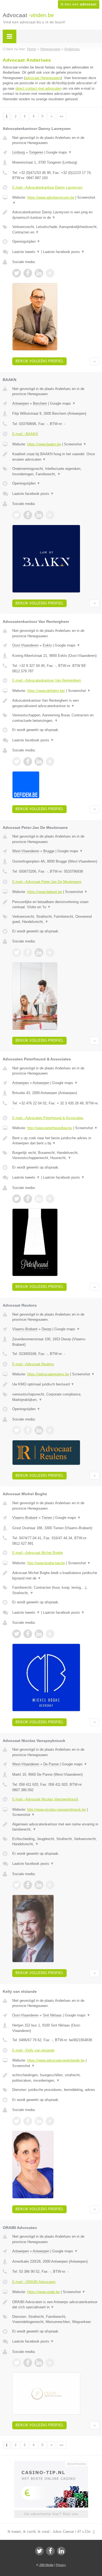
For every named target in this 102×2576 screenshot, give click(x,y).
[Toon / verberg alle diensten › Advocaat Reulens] (56, 1397)
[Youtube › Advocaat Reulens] (50, 1430)
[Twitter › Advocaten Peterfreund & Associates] (17, 1199)
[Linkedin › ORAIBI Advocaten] (39, 2363)
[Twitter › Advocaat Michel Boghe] (17, 1634)
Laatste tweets (26, 252)
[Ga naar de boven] (95, 361)
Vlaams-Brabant (25, 1329)
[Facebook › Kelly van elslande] (28, 2121)
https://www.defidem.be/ (46, 691)
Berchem (40, 403)
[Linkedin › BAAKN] (39, 515)
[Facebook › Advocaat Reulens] (28, 1430)
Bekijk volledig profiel (39, 361)
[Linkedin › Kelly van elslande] (39, 2121)
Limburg (18, 152)
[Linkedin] (61, 2551)
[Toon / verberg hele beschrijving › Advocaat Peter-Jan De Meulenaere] (56, 905)
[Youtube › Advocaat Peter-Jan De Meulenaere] (50, 953)
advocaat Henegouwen (43, 78)
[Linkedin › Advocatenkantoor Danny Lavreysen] (39, 273)
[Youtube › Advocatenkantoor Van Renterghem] (50, 761)
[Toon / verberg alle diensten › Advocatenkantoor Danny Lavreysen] (56, 230)
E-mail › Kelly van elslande (33, 2050)
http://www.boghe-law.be (46, 1563)
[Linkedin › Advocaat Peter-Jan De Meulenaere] (39, 953)
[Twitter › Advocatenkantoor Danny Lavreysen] (17, 273)
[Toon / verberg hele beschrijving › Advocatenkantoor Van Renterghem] (56, 703)
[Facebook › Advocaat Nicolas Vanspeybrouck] (28, 1885)
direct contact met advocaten (38, 88)
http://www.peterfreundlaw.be (50, 1128)
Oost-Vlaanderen (25, 645)
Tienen (47, 1518)
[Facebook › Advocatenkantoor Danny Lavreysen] (28, 273)
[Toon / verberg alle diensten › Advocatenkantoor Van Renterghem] (56, 718)
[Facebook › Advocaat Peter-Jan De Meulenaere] (28, 953)
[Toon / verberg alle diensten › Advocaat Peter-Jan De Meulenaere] (56, 919)
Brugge (49, 851)
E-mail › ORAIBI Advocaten (34, 2282)
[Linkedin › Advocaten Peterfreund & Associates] (39, 1199)
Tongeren (36, 152)
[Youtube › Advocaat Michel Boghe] (50, 1634)
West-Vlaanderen (26, 851)
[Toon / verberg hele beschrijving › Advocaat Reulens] (56, 1384)
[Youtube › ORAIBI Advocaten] (50, 2363)
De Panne (51, 1764)
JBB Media (46, 2565)
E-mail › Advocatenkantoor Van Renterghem (47, 680)
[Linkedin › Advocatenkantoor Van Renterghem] (39, 761)
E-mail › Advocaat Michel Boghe (38, 1553)
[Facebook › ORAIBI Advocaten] (28, 2363)
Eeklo (47, 645)
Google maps (59, 152)
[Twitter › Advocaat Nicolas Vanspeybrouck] (17, 1885)
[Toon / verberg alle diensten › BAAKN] (56, 471)
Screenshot (75, 444)
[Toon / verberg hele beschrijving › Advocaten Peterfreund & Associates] (56, 1141)
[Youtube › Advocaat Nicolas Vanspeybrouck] (50, 1885)
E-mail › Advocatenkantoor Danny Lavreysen (47, 187)
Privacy (61, 2565)
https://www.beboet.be (45, 892)
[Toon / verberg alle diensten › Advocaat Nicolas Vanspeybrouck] (56, 1842)
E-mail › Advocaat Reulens (33, 1364)
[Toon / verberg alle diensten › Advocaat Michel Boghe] (56, 1590)
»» (61, 116)
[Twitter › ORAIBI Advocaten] (17, 2363)
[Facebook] (50, 2551)
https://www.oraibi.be (44, 2292)
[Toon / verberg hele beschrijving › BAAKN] (56, 457)
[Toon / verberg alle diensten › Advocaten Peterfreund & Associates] (56, 1155)
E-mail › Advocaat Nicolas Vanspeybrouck (45, 1799)
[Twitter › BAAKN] (17, 515)
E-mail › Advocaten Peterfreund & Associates (48, 1118)
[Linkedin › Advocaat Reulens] (39, 1430)
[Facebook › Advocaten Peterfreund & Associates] (28, 1199)
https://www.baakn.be (44, 444)
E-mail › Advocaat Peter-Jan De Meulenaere (47, 882)
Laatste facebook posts (64, 252)
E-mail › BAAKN (25, 434)
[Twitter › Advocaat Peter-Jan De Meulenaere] (17, 953)
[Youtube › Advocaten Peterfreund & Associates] (50, 1199)
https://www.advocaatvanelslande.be (56, 2060)
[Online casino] (51, 2463)
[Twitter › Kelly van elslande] (17, 2121)
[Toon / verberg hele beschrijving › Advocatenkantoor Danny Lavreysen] (56, 215)
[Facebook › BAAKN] (28, 515)
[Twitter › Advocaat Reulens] (17, 1430)
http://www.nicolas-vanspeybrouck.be (56, 1810)
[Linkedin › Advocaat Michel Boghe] (39, 1634)
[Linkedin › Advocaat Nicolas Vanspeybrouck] (39, 1885)
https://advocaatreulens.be (48, 1374)
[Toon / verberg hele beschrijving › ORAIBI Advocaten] (56, 2305)
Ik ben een (79, 4)
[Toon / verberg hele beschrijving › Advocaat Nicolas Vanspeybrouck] (56, 1827)
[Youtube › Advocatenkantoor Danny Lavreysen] (50, 273)
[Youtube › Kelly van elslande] (50, 2121)
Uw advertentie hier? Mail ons (51, 2514)
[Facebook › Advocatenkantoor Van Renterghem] (28, 761)
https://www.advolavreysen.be (51, 197)
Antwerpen (21, 403)
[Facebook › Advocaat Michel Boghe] (28, 1634)
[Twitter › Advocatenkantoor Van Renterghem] (17, 761)
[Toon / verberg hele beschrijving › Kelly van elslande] (56, 2078)
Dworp (47, 1329)
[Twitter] (39, 2551)
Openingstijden (26, 241)
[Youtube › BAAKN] (50, 515)
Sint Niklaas (52, 2015)
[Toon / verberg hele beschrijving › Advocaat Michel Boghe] (56, 1576)
